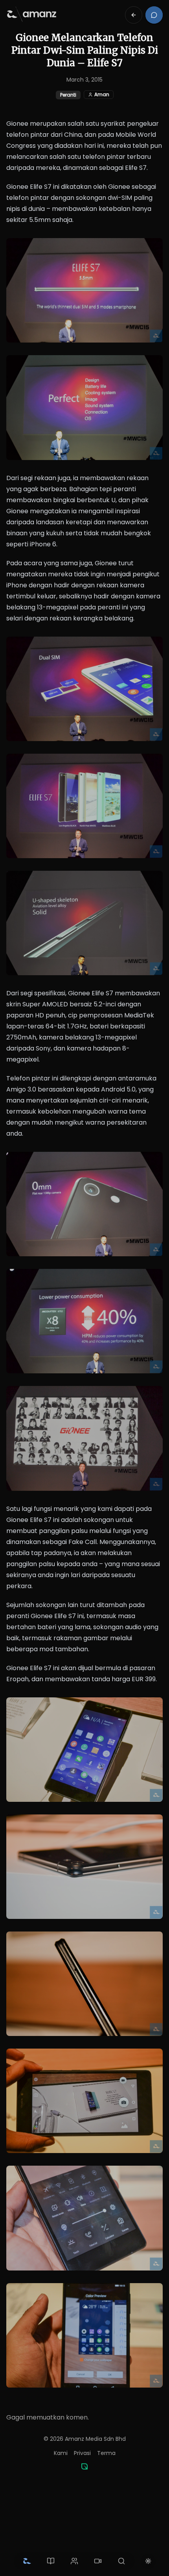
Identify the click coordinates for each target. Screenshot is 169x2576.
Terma (106, 2453)
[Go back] (134, 15)
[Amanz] (84, 2466)
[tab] (27, 2561)
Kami (61, 2453)
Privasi (82, 2453)
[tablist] (74, 2561)
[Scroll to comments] (154, 15)
